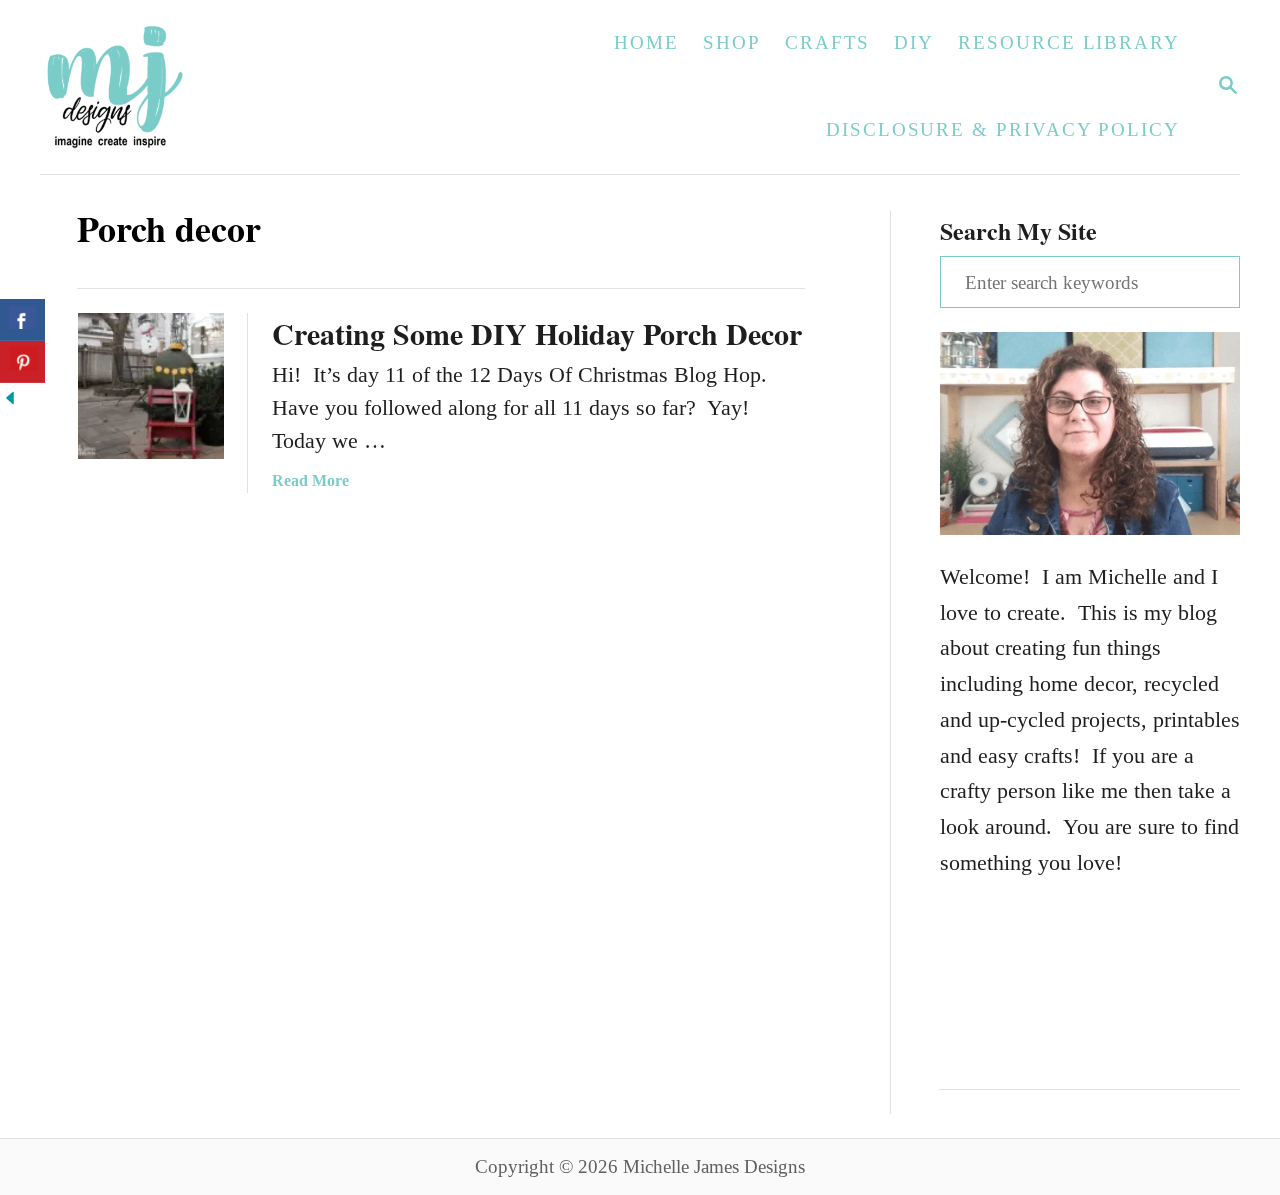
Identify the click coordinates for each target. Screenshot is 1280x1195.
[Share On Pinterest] (22, 362)
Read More (310, 480)
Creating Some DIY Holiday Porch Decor (537, 333)
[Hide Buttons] (10, 400)
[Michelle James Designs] (177, 87)
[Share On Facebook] (22, 320)
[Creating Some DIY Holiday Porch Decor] (151, 386)
